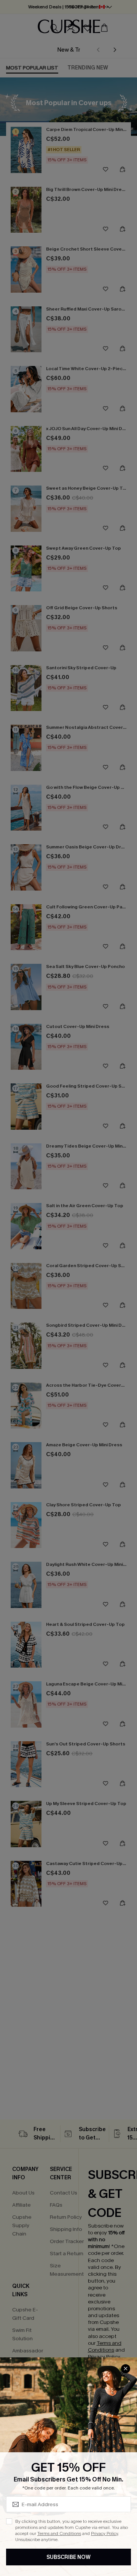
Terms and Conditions (59, 2533)
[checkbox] (9, 2521)
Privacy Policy (104, 2533)
